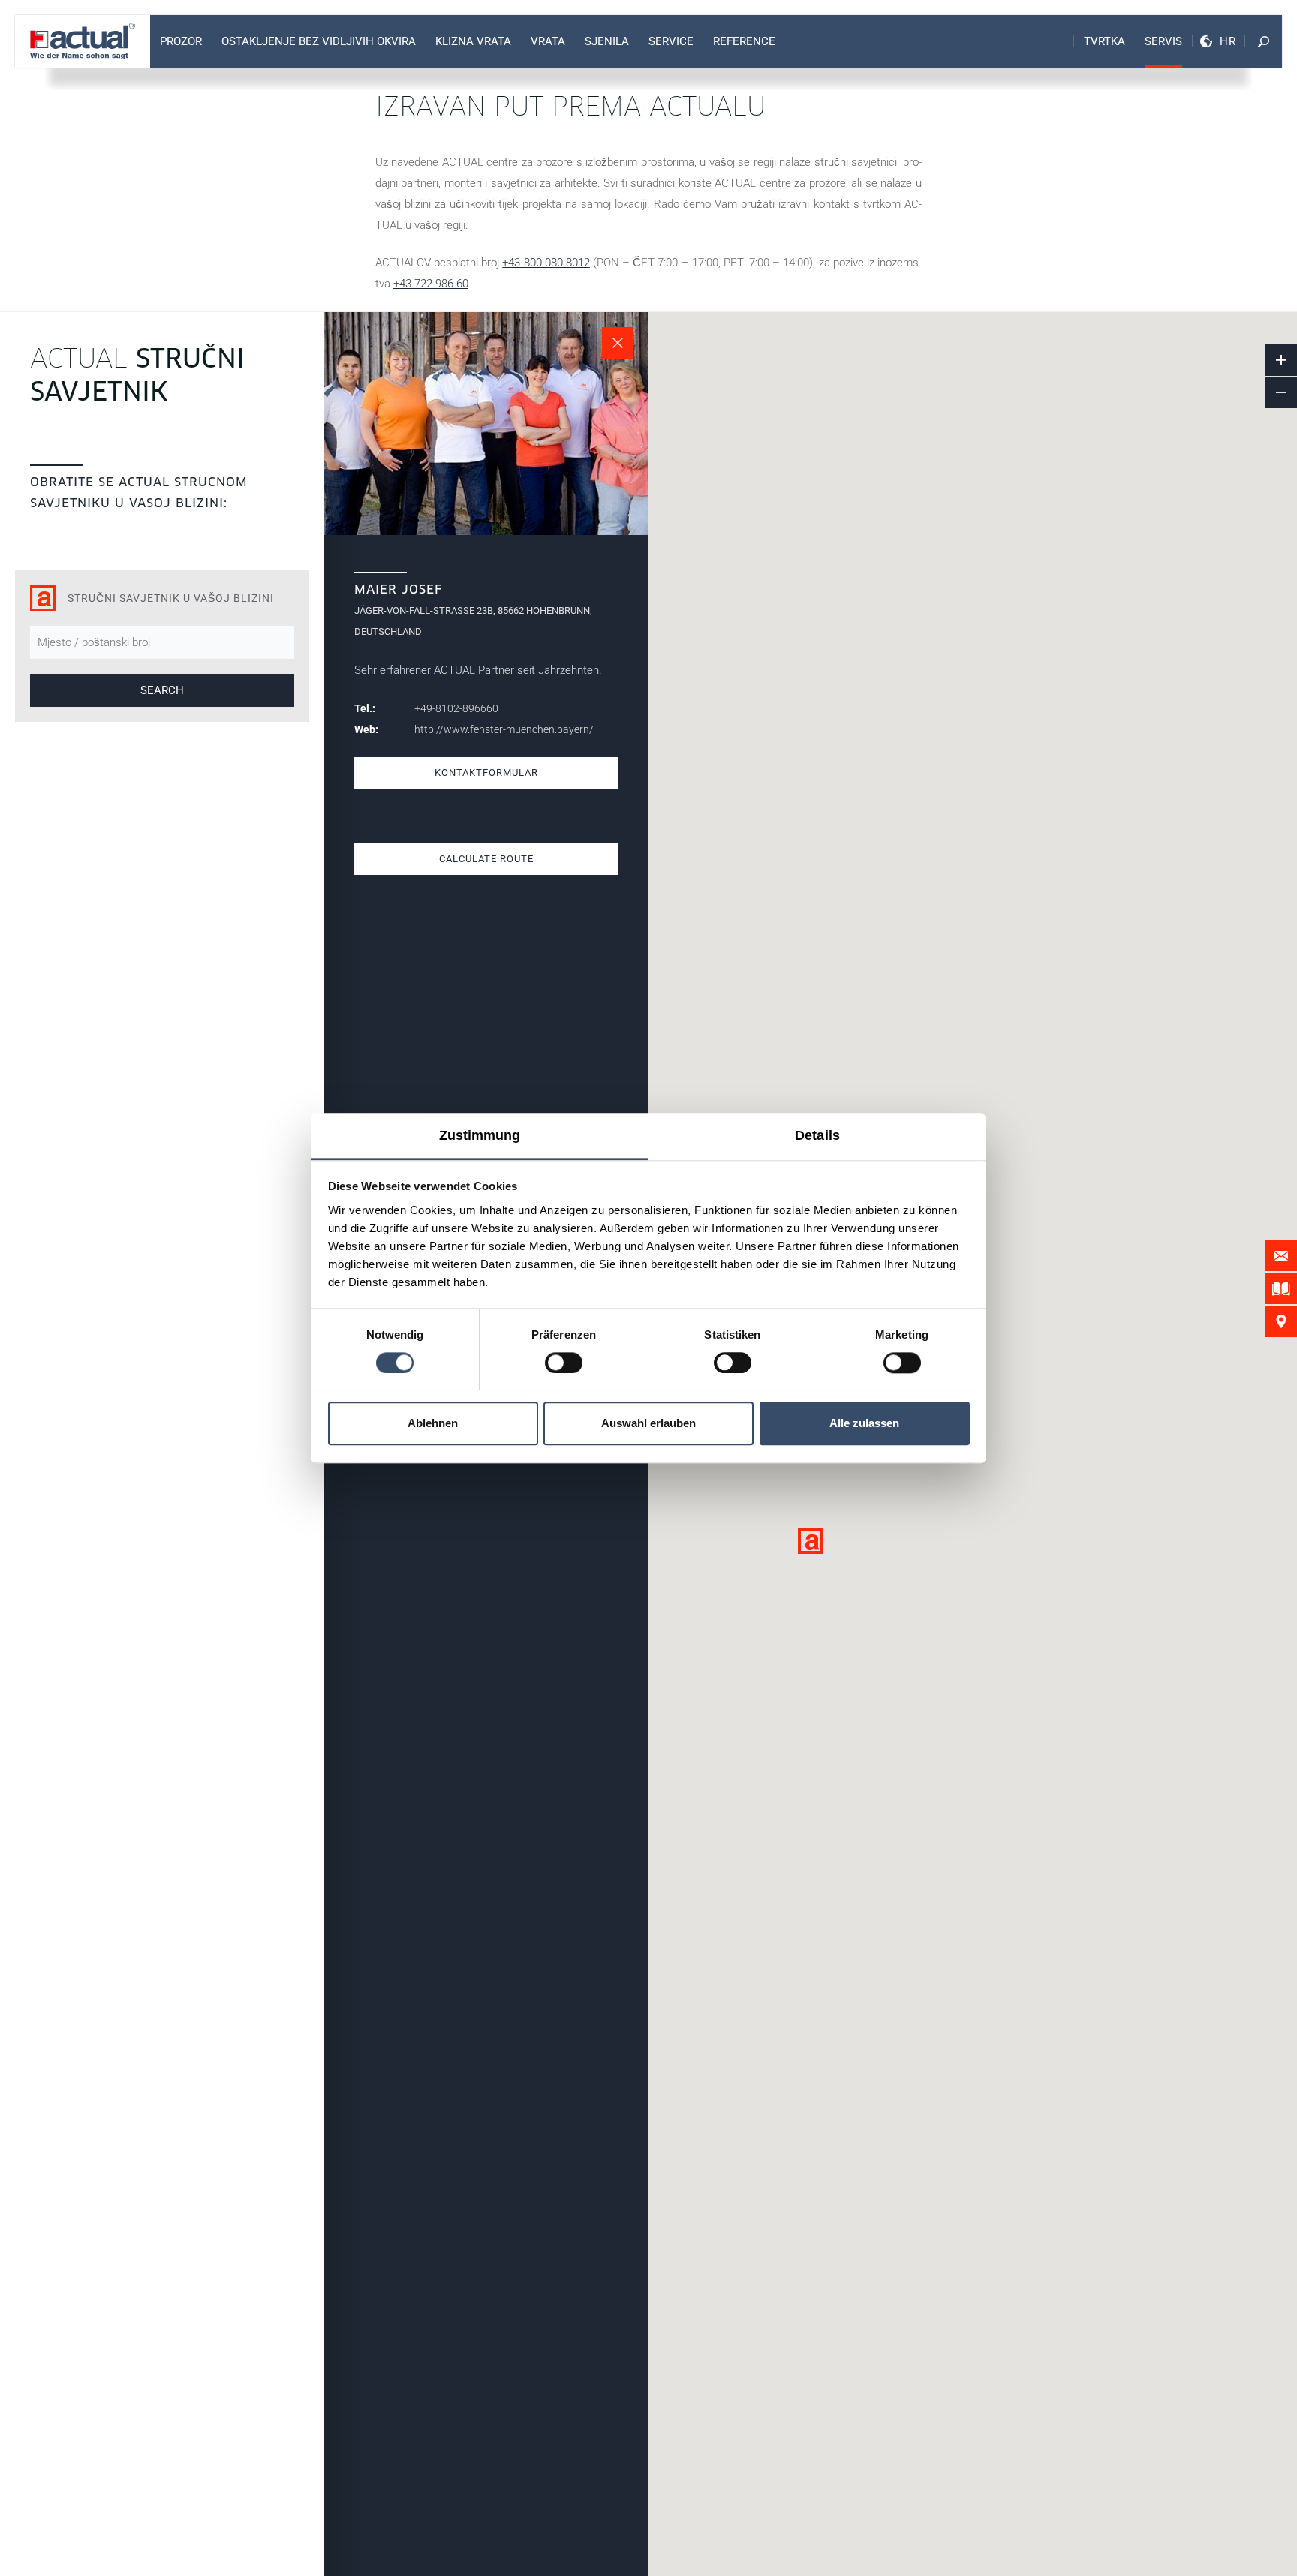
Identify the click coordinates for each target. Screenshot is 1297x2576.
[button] (811, 1541)
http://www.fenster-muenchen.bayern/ (504, 729)
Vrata (548, 41)
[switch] (564, 1363)
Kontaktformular (486, 772)
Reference (744, 41)
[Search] (1263, 41)
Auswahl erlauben (648, 1424)
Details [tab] (817, 1135)
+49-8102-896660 (456, 708)
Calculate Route (486, 859)
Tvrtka (1104, 41)
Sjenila (607, 41)
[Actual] (83, 41)
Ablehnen (433, 1424)
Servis (1163, 41)
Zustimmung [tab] (480, 1135)
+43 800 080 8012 (546, 263)
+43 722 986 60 (431, 284)
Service (671, 41)
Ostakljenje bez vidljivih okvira (319, 41)
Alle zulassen (864, 1424)
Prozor (181, 41)
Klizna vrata (473, 41)
